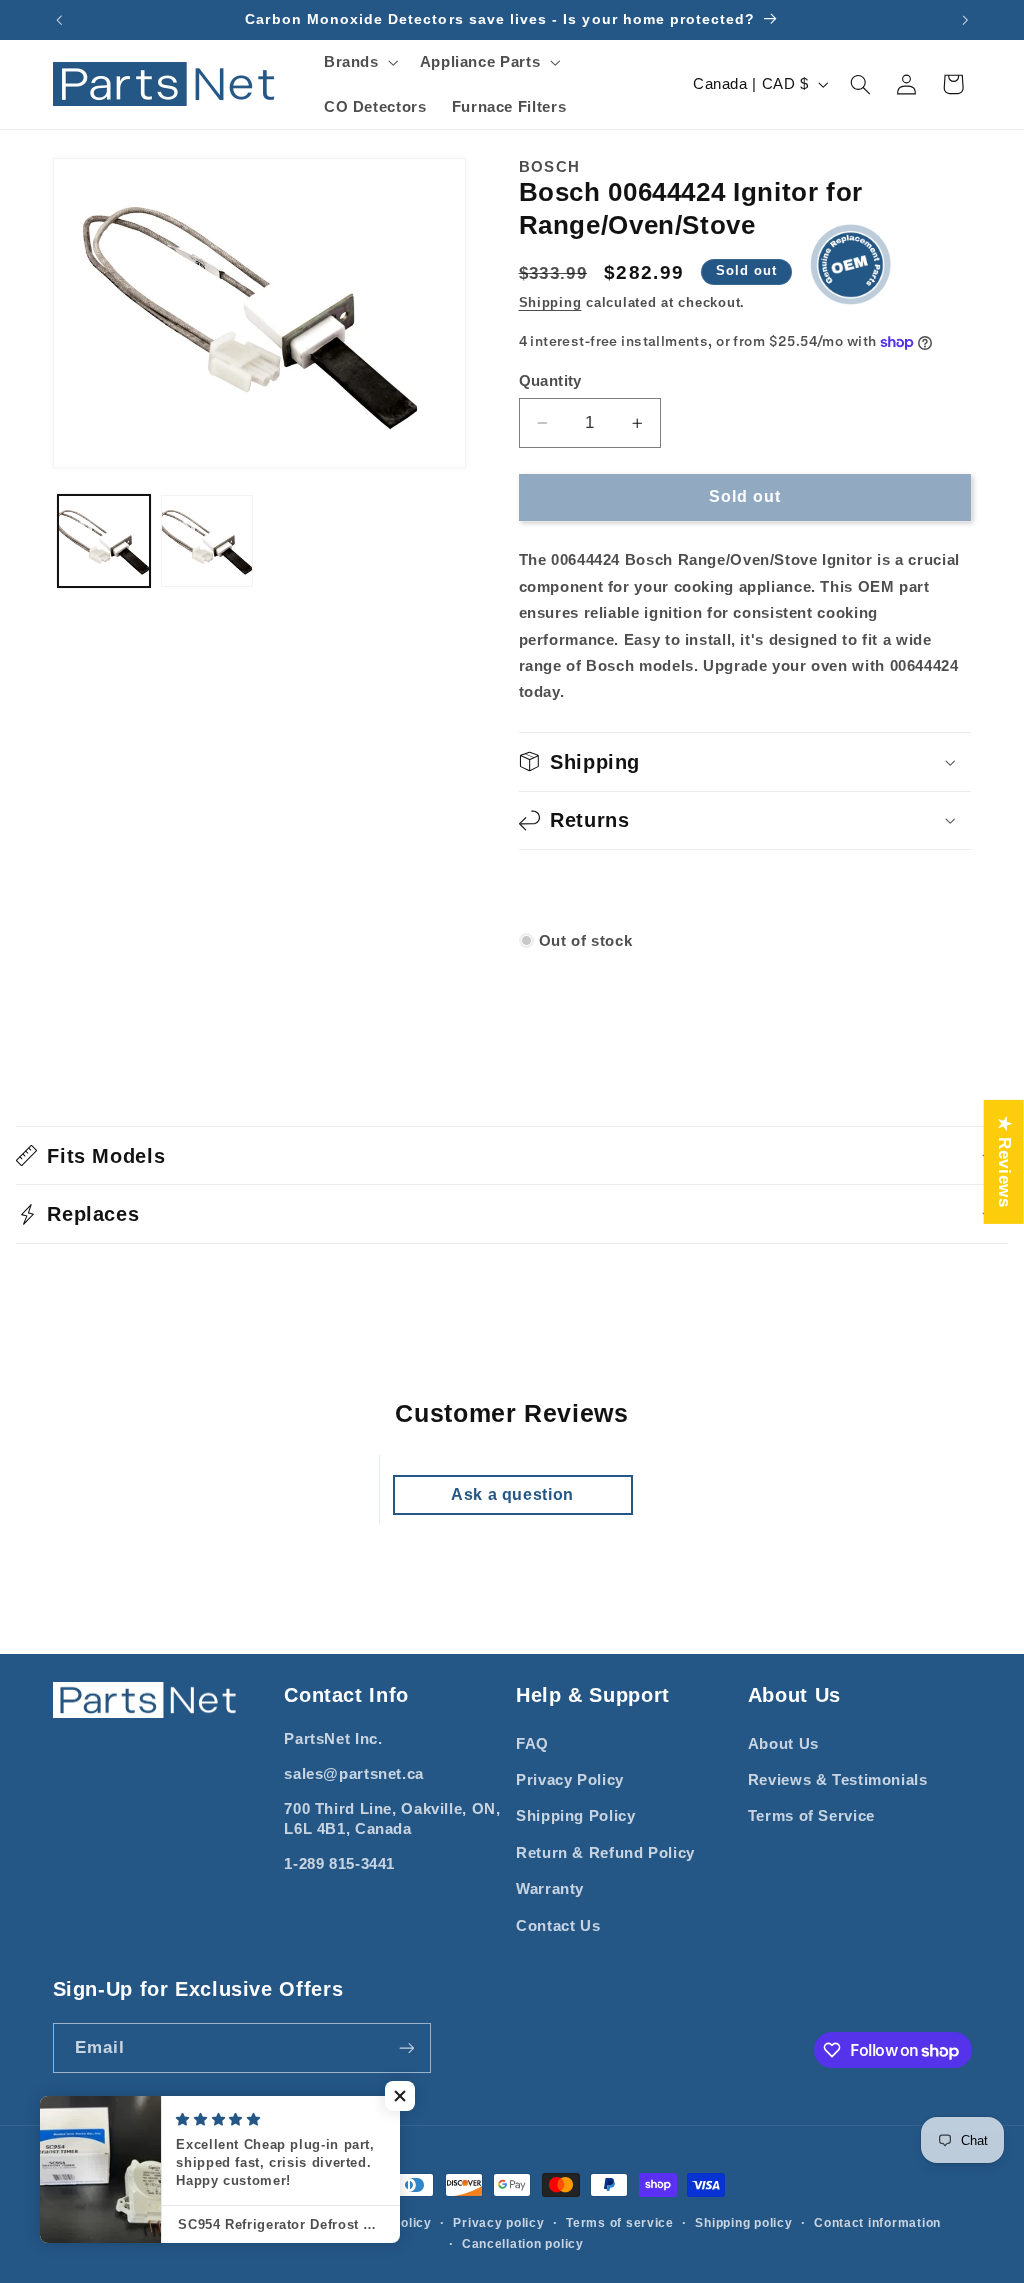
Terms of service (620, 2223)
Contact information (877, 2223)
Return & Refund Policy (605, 1853)
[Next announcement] (965, 20)
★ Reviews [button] (1004, 1161)
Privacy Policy (570, 1780)
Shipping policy (743, 2223)
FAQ (532, 1744)
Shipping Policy (575, 1816)
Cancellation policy (523, 2244)
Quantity (550, 380)
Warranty (550, 1889)
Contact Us (558, 1926)
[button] (359, 62)
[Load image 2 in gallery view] (207, 541)
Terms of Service (811, 1816)
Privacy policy (498, 2223)
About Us (783, 1744)
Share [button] (565, 888)
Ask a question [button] (512, 1494)
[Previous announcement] (59, 20)
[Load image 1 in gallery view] (104, 541)
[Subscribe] (406, 2047)
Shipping (550, 303)
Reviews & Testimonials (838, 1780)
